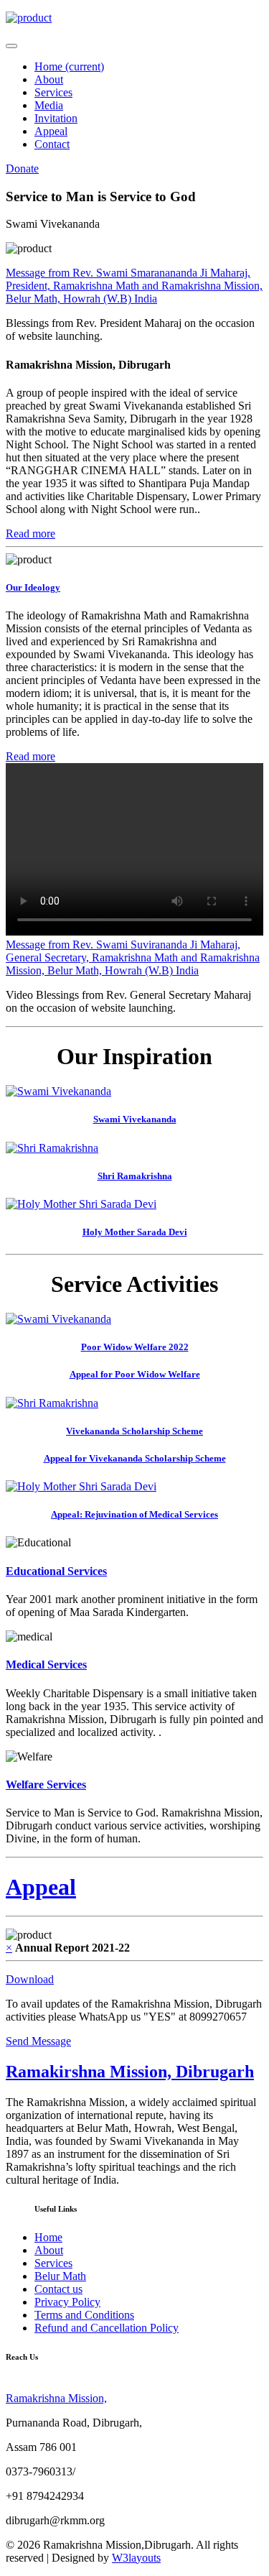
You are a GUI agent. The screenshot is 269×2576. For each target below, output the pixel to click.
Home (69, 66)
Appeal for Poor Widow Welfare (135, 1374)
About (49, 79)
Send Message (38, 2041)
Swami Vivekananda (135, 1119)
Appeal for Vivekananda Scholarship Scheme (135, 1458)
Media (49, 105)
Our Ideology (33, 587)
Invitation (56, 118)
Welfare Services (46, 1785)
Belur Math (60, 2276)
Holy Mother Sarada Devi (135, 1232)
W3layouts (136, 2558)
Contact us (58, 2289)
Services (53, 92)
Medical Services (46, 1665)
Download (30, 1979)
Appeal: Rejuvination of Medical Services (134, 1514)
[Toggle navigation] (11, 46)
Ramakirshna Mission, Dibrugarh (130, 2072)
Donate (22, 168)
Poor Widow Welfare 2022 (135, 1347)
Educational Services (56, 1571)
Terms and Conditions (84, 2315)
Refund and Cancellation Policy (107, 2328)
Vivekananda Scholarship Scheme (134, 1431)
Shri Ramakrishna (135, 1176)
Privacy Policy (67, 2302)
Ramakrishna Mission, (56, 2398)
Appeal (51, 131)
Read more (30, 534)
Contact (52, 144)
